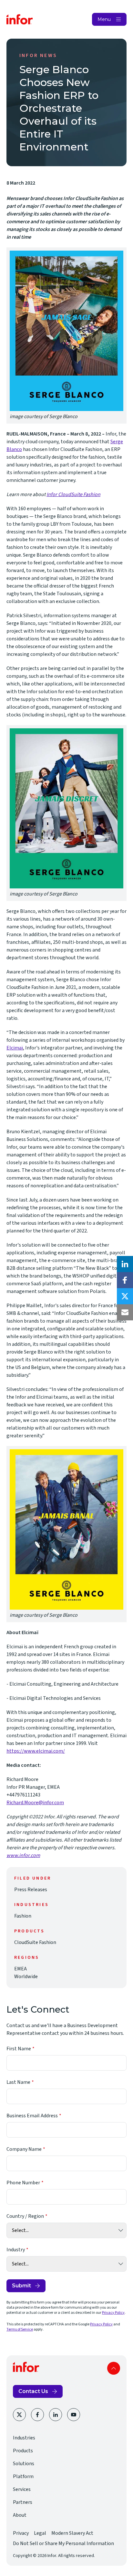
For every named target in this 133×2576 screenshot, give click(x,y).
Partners (23, 2502)
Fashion (23, 1916)
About (20, 2515)
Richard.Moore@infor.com (35, 1803)
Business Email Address (32, 2116)
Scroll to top (114, 2368)
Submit (21, 2286)
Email (125, 1312)
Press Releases (31, 1890)
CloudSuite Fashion (35, 1942)
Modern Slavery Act (72, 2533)
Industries (24, 2438)
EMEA (20, 1969)
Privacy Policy (113, 2313)
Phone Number (23, 2183)
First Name (19, 2049)
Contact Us (33, 2391)
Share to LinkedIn (125, 1264)
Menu (104, 19)
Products (23, 2451)
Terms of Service (20, 2329)
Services (22, 2489)
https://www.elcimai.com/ (36, 1751)
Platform (23, 2476)
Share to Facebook (125, 1280)
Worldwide (26, 1977)
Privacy (21, 2533)
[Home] (20, 19)
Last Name (18, 2082)
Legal (40, 2533)
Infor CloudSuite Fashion (73, 494)
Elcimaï (15, 1048)
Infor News (38, 55)
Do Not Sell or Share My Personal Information (63, 2543)
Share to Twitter (125, 1296)
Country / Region (25, 2216)
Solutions (24, 2464)
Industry (16, 2250)
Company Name (24, 2149)
